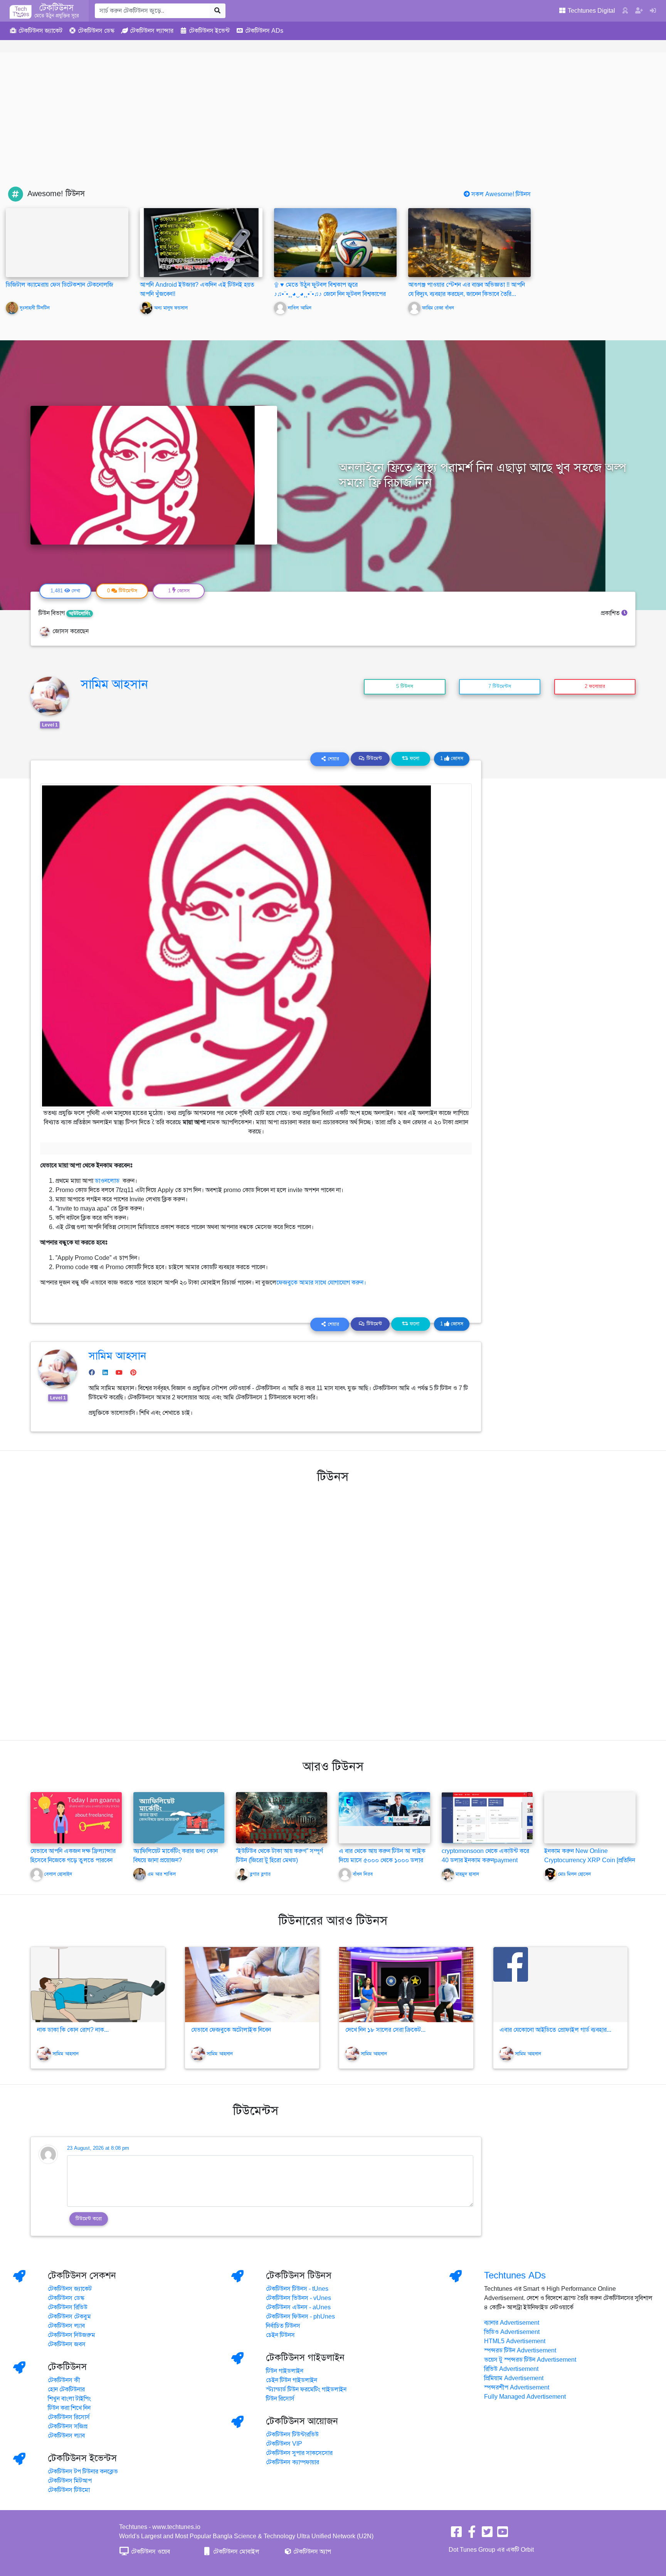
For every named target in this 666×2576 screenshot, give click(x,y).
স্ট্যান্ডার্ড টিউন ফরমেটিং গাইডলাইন (306, 2389)
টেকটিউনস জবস (67, 2344)
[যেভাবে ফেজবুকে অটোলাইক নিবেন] (252, 1985)
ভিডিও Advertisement (512, 2332)
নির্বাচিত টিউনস (283, 2326)
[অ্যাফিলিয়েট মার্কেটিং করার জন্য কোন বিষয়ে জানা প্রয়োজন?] (179, 1818)
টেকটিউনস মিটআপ (70, 2481)
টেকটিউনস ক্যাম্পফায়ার (293, 2462)
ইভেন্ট (209, 31)
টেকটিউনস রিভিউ (68, 2307)
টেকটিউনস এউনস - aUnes (298, 2307)
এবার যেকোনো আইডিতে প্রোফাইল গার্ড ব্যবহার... (555, 2030)
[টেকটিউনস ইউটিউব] (503, 2534)
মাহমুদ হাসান (467, 1875)
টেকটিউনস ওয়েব (150, 2552)
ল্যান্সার (152, 31)
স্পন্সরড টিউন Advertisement (520, 2351)
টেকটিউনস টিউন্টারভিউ (292, 2435)
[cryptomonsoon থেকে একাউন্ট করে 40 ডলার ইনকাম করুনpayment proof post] (487, 1818)
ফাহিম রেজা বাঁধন (438, 308)
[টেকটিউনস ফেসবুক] (456, 2534)
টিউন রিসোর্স (280, 2399)
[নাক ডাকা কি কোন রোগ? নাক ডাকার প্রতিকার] (98, 1985)
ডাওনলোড (108, 1181)
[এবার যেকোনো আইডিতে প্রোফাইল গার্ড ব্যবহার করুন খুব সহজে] (560, 1985)
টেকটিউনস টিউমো (69, 2490)
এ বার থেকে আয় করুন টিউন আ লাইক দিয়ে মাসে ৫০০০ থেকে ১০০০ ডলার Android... (382, 1860)
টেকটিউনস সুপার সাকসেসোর (299, 2453)
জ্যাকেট (40, 31)
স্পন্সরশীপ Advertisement (517, 2388)
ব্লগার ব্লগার (260, 1875)
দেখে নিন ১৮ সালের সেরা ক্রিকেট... (385, 2030)
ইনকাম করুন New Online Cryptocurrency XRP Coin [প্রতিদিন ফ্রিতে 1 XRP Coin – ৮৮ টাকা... (590, 1860)
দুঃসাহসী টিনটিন (35, 308)
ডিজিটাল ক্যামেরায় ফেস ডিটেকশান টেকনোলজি (60, 285)
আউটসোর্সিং (80, 614)
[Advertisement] (333, 129)
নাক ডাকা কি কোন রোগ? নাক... (73, 2030)
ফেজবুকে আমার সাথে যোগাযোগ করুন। (321, 1283)
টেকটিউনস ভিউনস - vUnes (299, 2298)
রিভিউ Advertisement (511, 2369)
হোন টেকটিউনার (66, 2389)
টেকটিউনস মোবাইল (235, 2552)
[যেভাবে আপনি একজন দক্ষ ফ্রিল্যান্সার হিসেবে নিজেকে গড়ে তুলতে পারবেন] (76, 1818)
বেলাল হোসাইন (58, 1875)
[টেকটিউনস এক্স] (487, 2534)
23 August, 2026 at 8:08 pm (98, 2148)
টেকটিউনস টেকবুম (69, 2317)
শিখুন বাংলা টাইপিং (69, 2399)
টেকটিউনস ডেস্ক (66, 2298)
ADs (264, 31)
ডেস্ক (96, 31)
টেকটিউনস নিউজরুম (71, 2335)
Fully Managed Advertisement (525, 2397)
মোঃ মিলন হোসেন (574, 1875)
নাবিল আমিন (300, 308)
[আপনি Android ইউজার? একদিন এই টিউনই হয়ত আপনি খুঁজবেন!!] (201, 242)
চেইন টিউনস (280, 2335)
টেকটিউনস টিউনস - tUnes (297, 2289)
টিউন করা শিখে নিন (69, 2408)
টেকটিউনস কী (64, 2380)
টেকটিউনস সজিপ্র (68, 2426)
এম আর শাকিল (161, 1875)
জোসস (452, 758)
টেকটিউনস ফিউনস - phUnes (300, 2317)
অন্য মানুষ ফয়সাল (171, 308)
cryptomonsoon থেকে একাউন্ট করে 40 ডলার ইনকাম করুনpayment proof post (485, 1860)
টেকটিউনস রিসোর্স (69, 2417)
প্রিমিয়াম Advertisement (514, 2378)
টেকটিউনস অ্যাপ (311, 2552)
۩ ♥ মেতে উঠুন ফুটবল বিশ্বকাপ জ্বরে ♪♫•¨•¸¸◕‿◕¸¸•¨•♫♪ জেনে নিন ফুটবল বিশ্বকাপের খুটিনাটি (330, 294)
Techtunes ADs (515, 2275)
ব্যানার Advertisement (512, 2323)
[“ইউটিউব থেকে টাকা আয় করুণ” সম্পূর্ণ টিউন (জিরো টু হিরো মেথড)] (282, 1818)
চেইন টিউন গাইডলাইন (292, 2380)
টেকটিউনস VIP (284, 2444)
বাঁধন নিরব (363, 1875)
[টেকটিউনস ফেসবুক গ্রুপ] (472, 2534)
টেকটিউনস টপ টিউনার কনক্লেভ (83, 2472)
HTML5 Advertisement (515, 2341)
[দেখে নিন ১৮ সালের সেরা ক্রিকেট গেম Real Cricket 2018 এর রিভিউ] (406, 1985)
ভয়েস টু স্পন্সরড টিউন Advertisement (530, 2360)
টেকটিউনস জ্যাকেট (70, 2289)
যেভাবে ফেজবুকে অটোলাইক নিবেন (231, 2030)
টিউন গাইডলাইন (285, 2371)
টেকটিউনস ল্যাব (66, 2326)
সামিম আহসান (114, 684)
